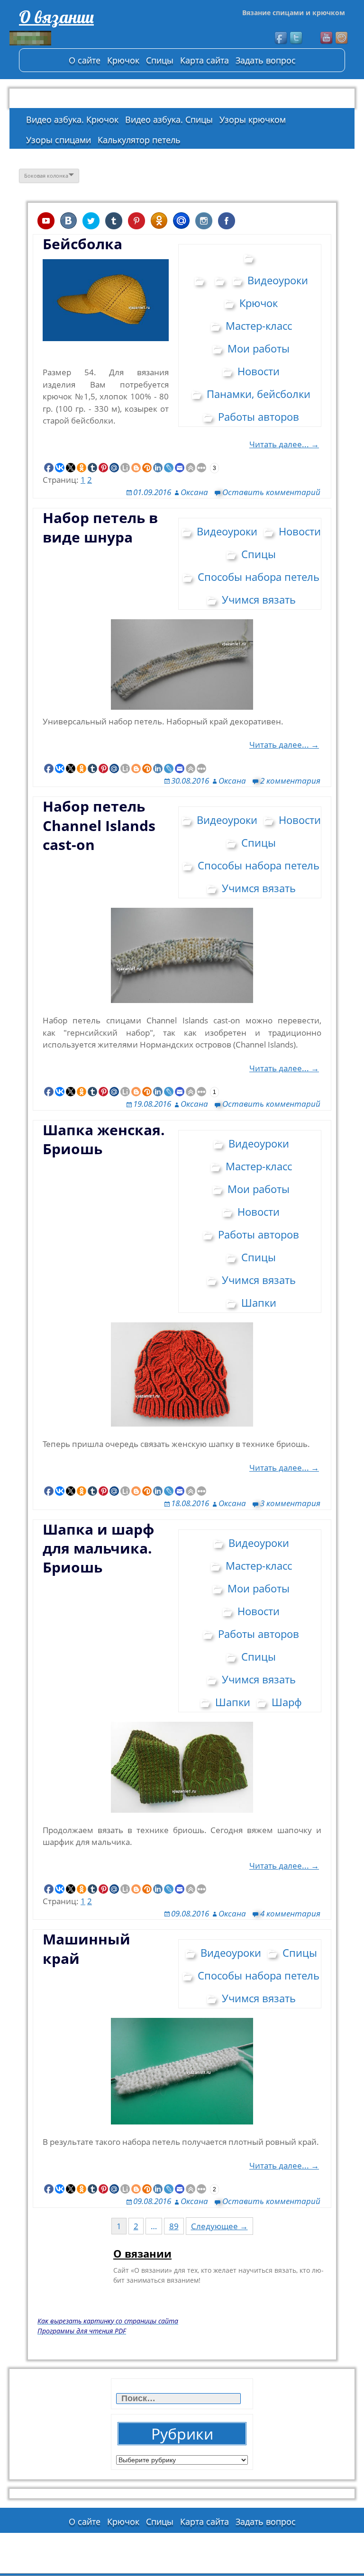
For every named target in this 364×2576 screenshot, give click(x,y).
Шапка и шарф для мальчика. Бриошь (98, 1548)
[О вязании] (81, 38)
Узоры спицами (59, 140)
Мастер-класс (259, 325)
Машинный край (86, 1948)
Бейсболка (82, 244)
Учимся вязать (259, 599)
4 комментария (290, 1913)
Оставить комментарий (271, 492)
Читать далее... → (284, 444)
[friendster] (342, 38)
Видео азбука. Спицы (169, 119)
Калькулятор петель (139, 140)
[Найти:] (179, 2399)
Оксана (194, 492)
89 (174, 2226)
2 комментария (290, 781)
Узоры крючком (253, 119)
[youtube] (327, 38)
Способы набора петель (259, 577)
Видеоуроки (278, 280)
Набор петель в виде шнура (100, 527)
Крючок (123, 60)
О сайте (85, 60)
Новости (259, 371)
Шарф (287, 1702)
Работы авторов (259, 416)
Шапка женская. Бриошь (104, 1139)
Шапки (259, 1302)
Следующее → (219, 2226)
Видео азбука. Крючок (72, 119)
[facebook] (282, 38)
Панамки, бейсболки (259, 394)
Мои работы (259, 348)
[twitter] (297, 38)
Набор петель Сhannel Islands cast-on (99, 825)
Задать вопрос (266, 60)
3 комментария (290, 1503)
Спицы (160, 60)
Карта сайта (205, 60)
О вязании (56, 17)
